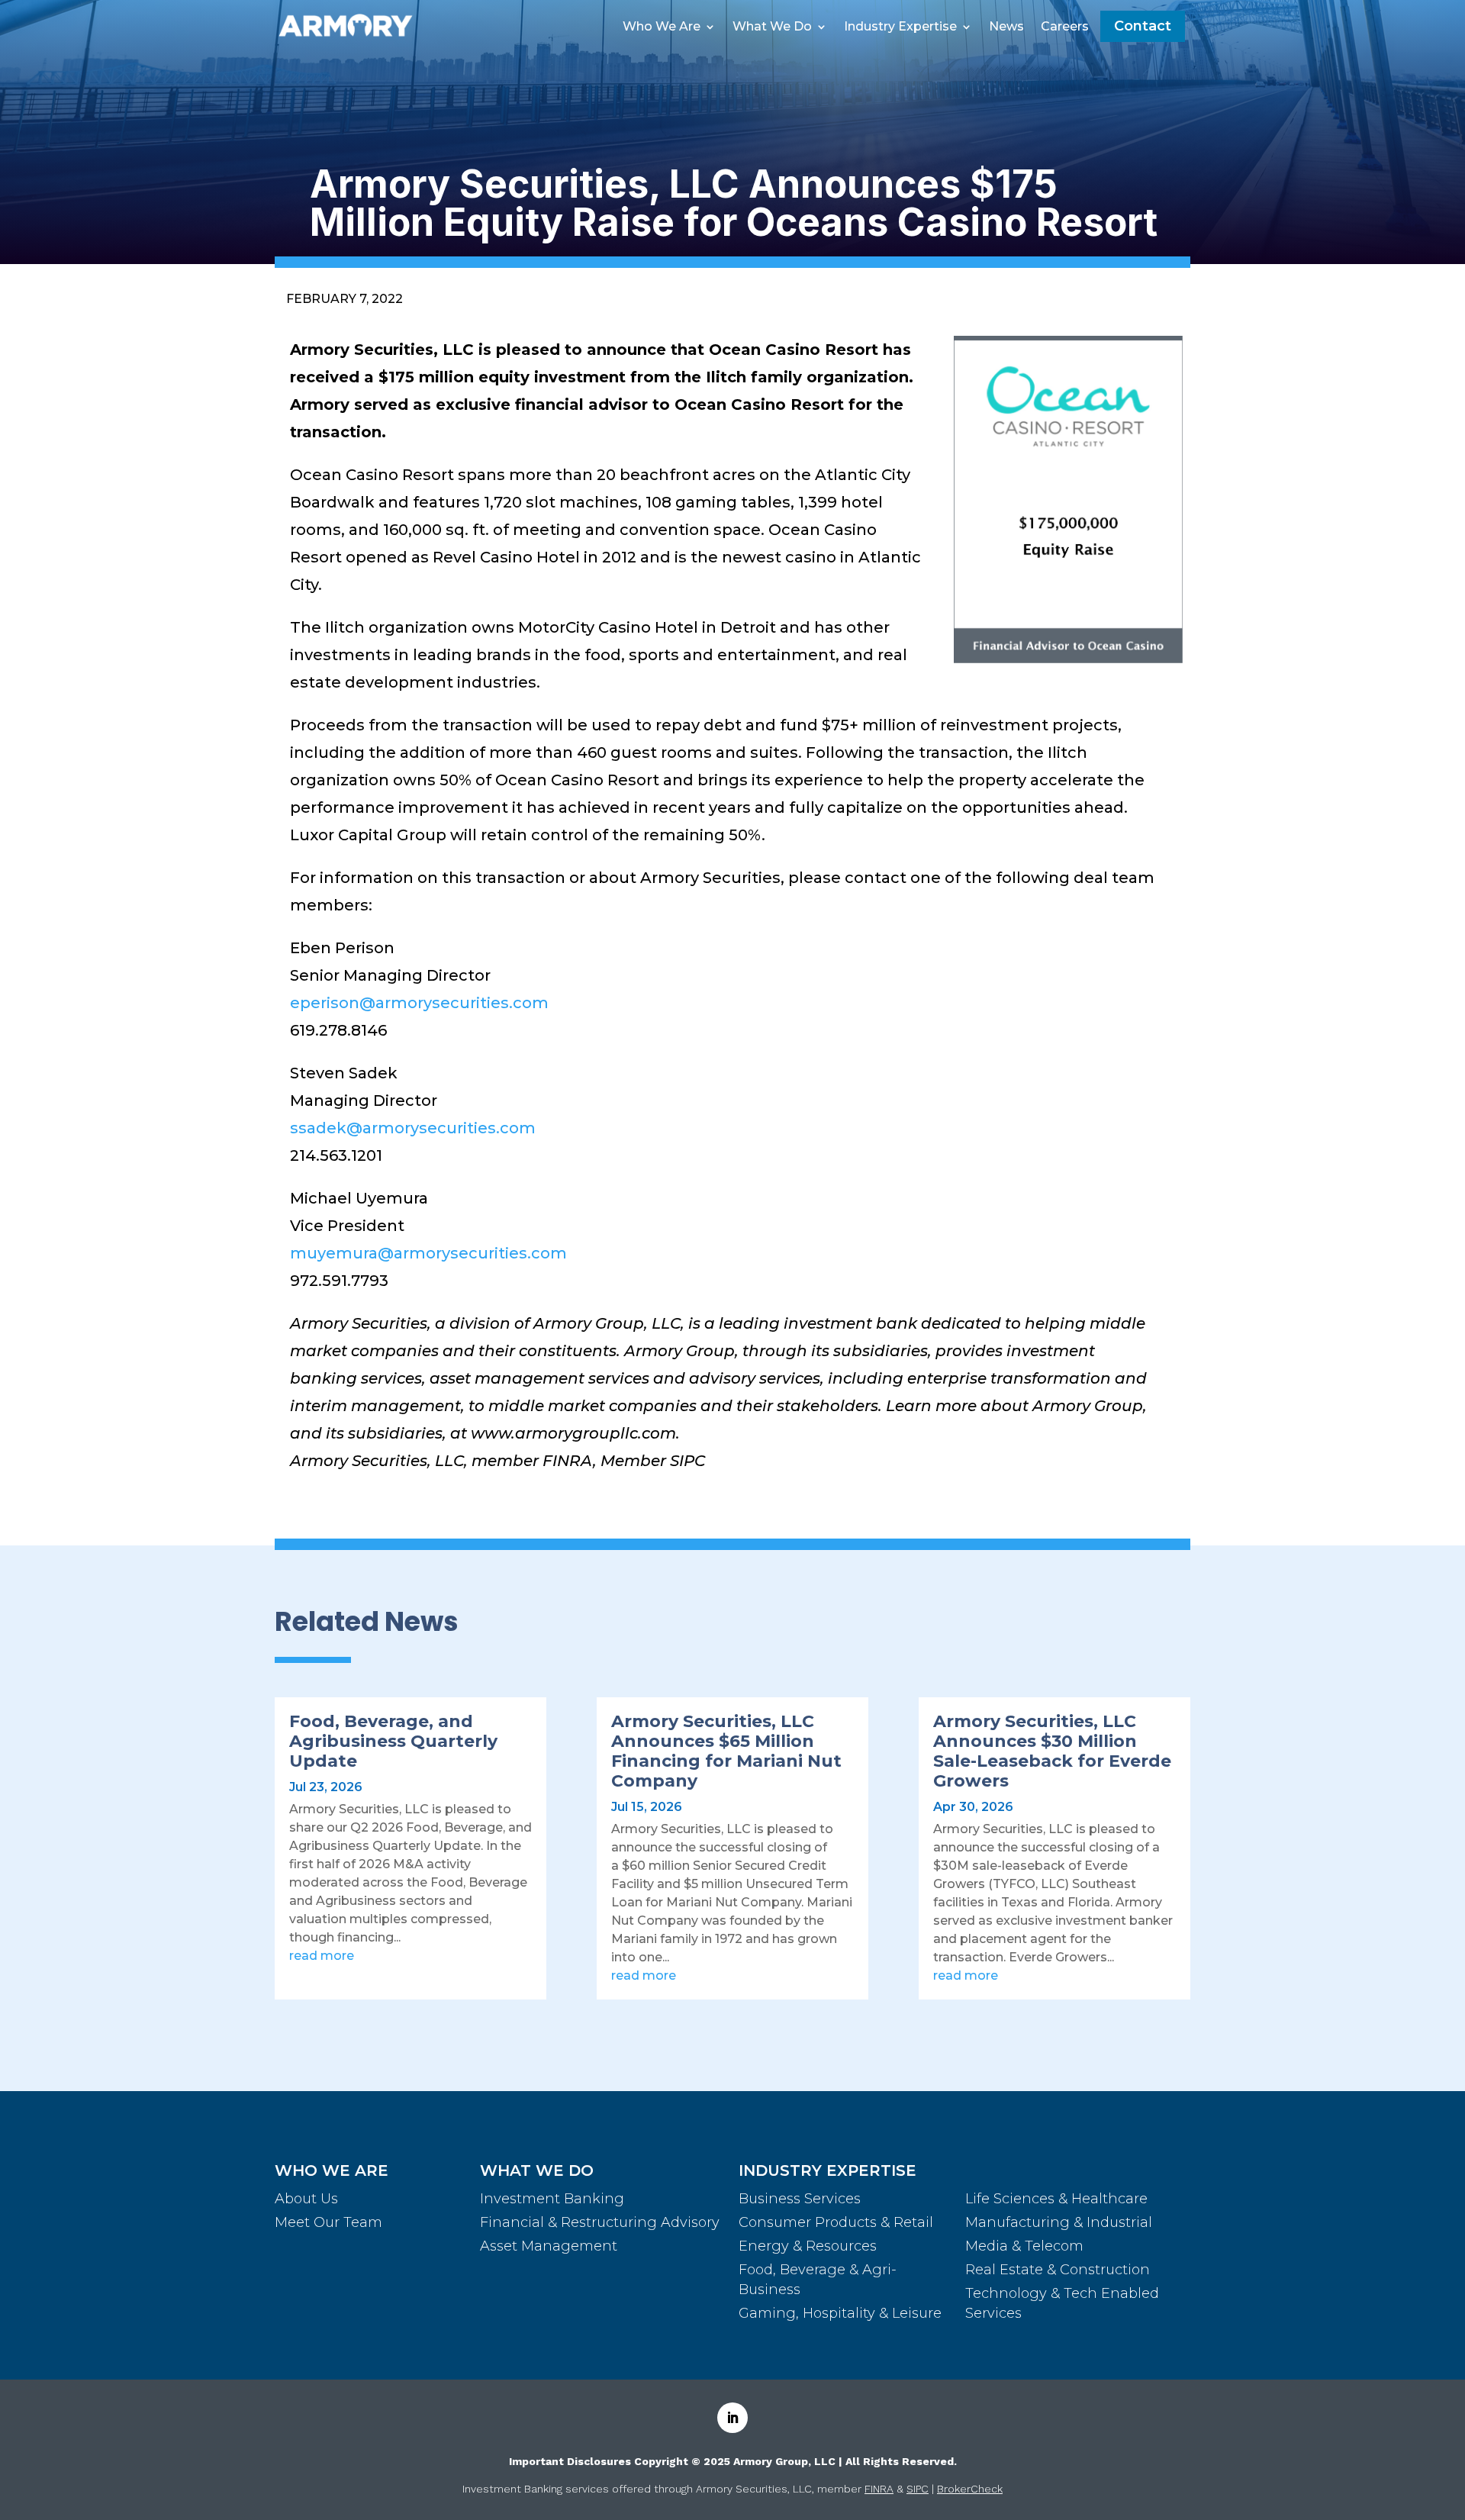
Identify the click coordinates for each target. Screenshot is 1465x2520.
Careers (1065, 27)
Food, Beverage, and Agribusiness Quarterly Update (393, 1741)
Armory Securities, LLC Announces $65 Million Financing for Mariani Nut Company (726, 1751)
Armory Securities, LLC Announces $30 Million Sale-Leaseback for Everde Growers (1052, 1751)
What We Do (772, 27)
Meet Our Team (328, 2222)
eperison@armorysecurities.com (419, 1003)
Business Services (800, 2199)
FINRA (879, 2489)
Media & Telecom (1024, 2246)
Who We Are (662, 27)
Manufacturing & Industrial (1059, 2222)
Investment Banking (552, 2199)
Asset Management (549, 2246)
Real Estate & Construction (1058, 2270)
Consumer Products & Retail (836, 2222)
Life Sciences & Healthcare (1056, 2199)
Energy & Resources (808, 2246)
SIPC (918, 2489)
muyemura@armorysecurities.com (428, 1253)
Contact (1143, 26)
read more (322, 1956)
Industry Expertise (900, 27)
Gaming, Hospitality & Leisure (840, 2313)
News (1006, 27)
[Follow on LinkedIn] (732, 2418)
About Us (306, 2199)
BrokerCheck (970, 2489)
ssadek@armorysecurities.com (413, 1128)
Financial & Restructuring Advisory (600, 2222)
